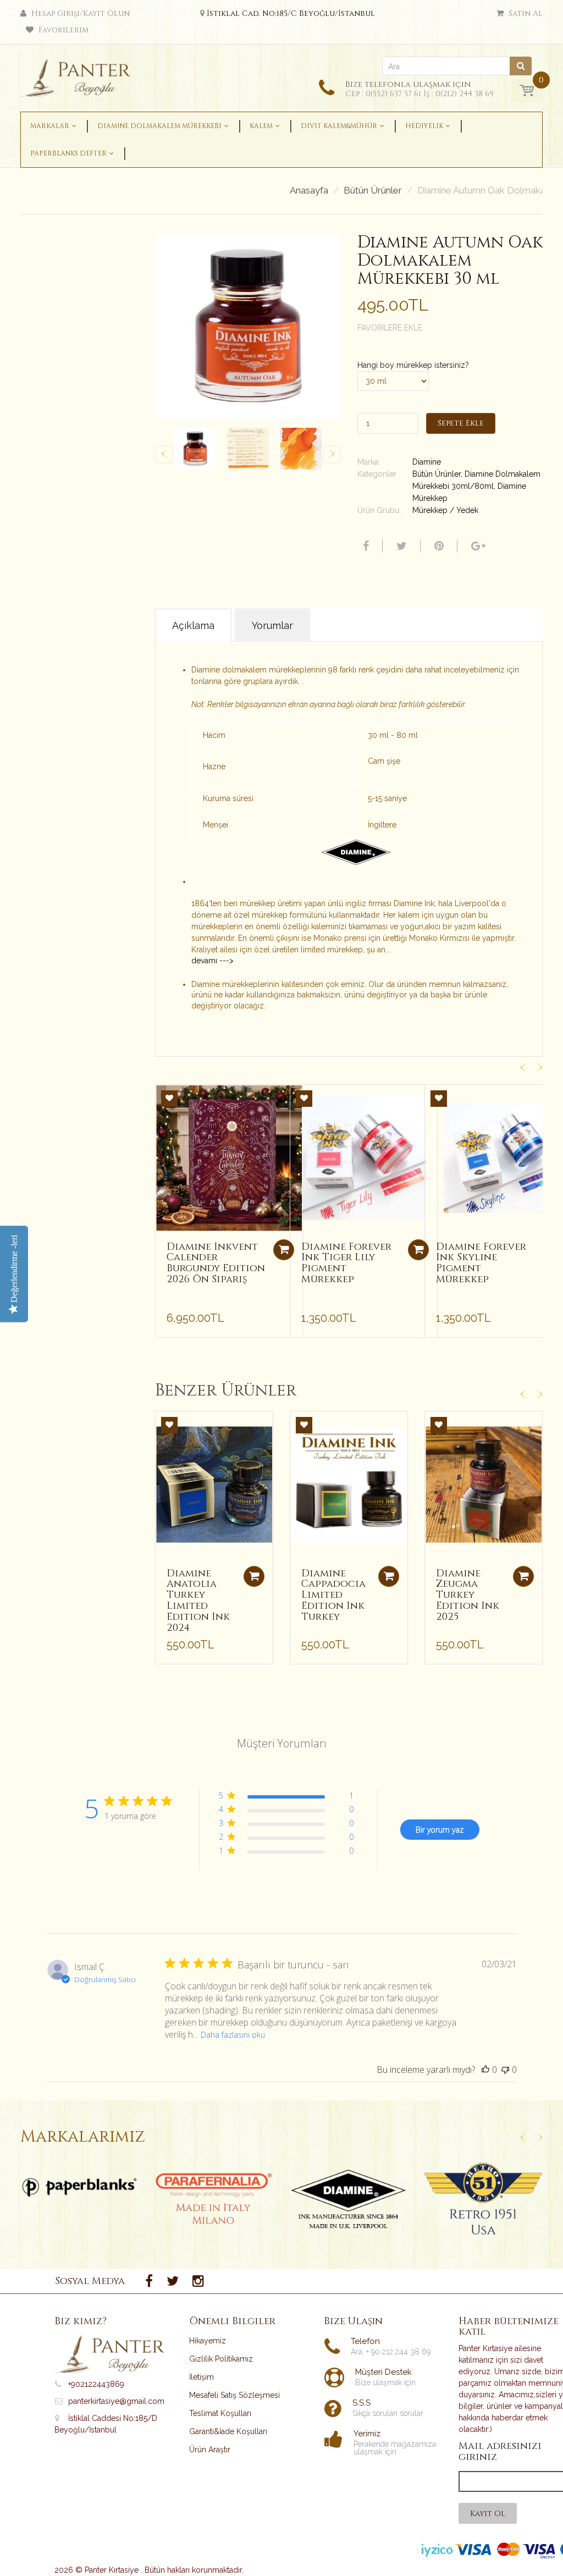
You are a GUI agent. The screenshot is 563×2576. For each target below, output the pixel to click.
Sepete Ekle (461, 423)
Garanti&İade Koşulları (228, 2431)
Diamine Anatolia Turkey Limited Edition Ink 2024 (198, 1601)
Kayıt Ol (488, 2514)
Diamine (427, 462)
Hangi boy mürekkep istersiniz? (413, 365)
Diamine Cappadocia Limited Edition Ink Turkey (333, 1595)
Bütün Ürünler (373, 191)
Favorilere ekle (390, 328)
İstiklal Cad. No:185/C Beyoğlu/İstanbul (291, 13)
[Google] (477, 546)
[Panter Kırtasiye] (79, 75)
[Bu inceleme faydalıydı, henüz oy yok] (485, 2070)
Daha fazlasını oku (233, 2035)
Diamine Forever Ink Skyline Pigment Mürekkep (481, 1263)
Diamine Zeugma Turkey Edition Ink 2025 (468, 1595)
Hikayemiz (208, 2341)
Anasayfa (309, 191)
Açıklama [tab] (193, 625)
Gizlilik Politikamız (221, 2359)
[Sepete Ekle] (284, 1250)
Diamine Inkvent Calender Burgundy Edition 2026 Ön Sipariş (216, 1263)
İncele (79, 2187)
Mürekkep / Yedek (445, 510)
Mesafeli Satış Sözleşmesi (234, 2395)
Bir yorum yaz (440, 1830)
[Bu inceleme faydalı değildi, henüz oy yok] (505, 2070)
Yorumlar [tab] (272, 625)
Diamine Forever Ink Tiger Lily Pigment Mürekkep (346, 1263)
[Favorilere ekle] (169, 1099)
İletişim (202, 2377)
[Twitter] (400, 546)
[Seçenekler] (254, 1576)
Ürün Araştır (210, 2450)
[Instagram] (198, 2281)
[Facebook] (365, 546)
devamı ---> (212, 961)
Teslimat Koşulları (220, 2413)
